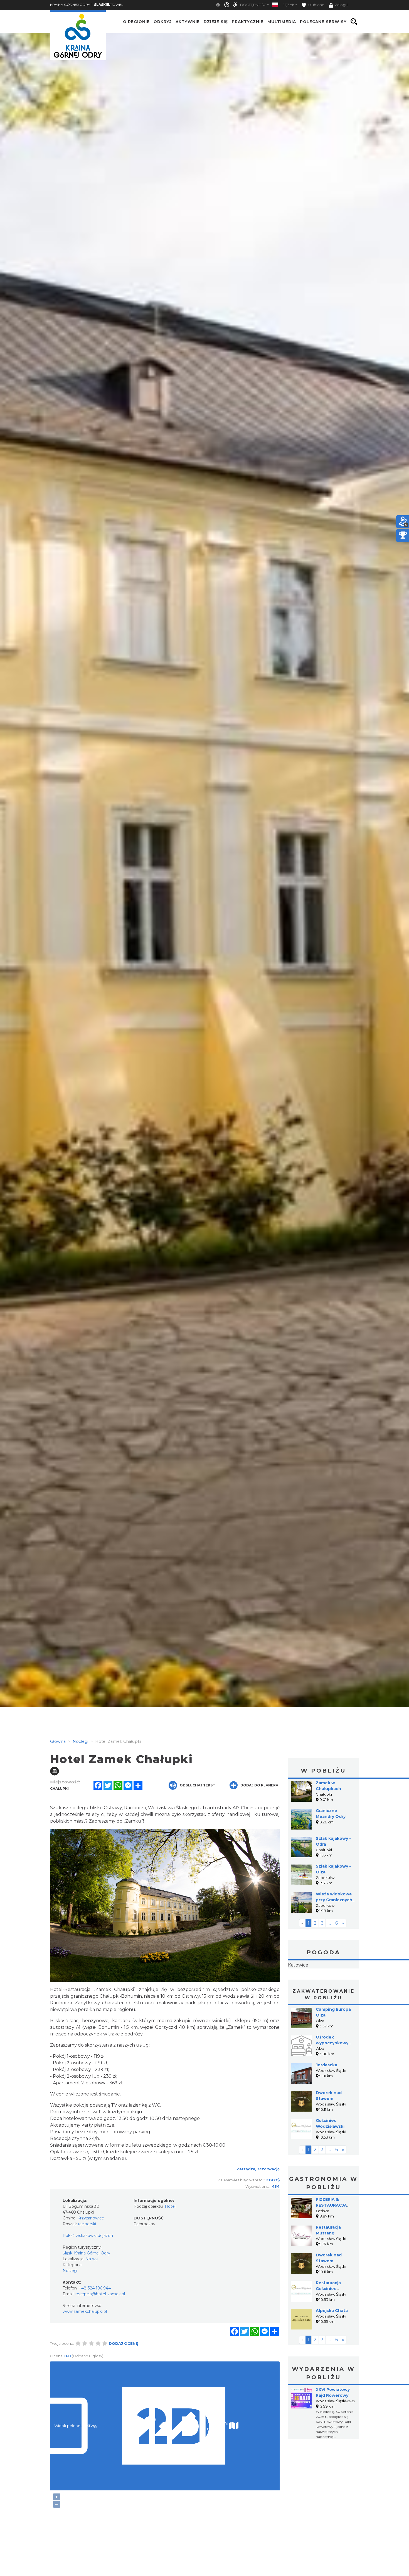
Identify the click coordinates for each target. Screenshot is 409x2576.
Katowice (323, 1983)
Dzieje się (216, 22)
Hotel (170, 2206)
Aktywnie (188, 22)
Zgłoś (273, 2180)
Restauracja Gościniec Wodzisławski (330, 2324)
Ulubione (316, 5)
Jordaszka (327, 2100)
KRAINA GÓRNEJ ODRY (70, 5)
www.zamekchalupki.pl (85, 2311)
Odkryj (163, 22)
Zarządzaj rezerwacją (258, 2169)
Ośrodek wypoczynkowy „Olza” (332, 2078)
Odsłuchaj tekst (197, 1785)
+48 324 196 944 (95, 2288)
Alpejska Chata (332, 2346)
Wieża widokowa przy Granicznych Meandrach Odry (334, 1900)
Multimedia (282, 22)
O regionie (136, 22)
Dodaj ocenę (123, 2343)
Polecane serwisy (323, 22)
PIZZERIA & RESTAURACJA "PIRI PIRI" (331, 2240)
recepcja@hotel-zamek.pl (100, 2294)
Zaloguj (342, 5)
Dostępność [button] (253, 5)
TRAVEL (109, 5)
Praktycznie (248, 22)
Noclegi (70, 2271)
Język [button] (289, 5)
